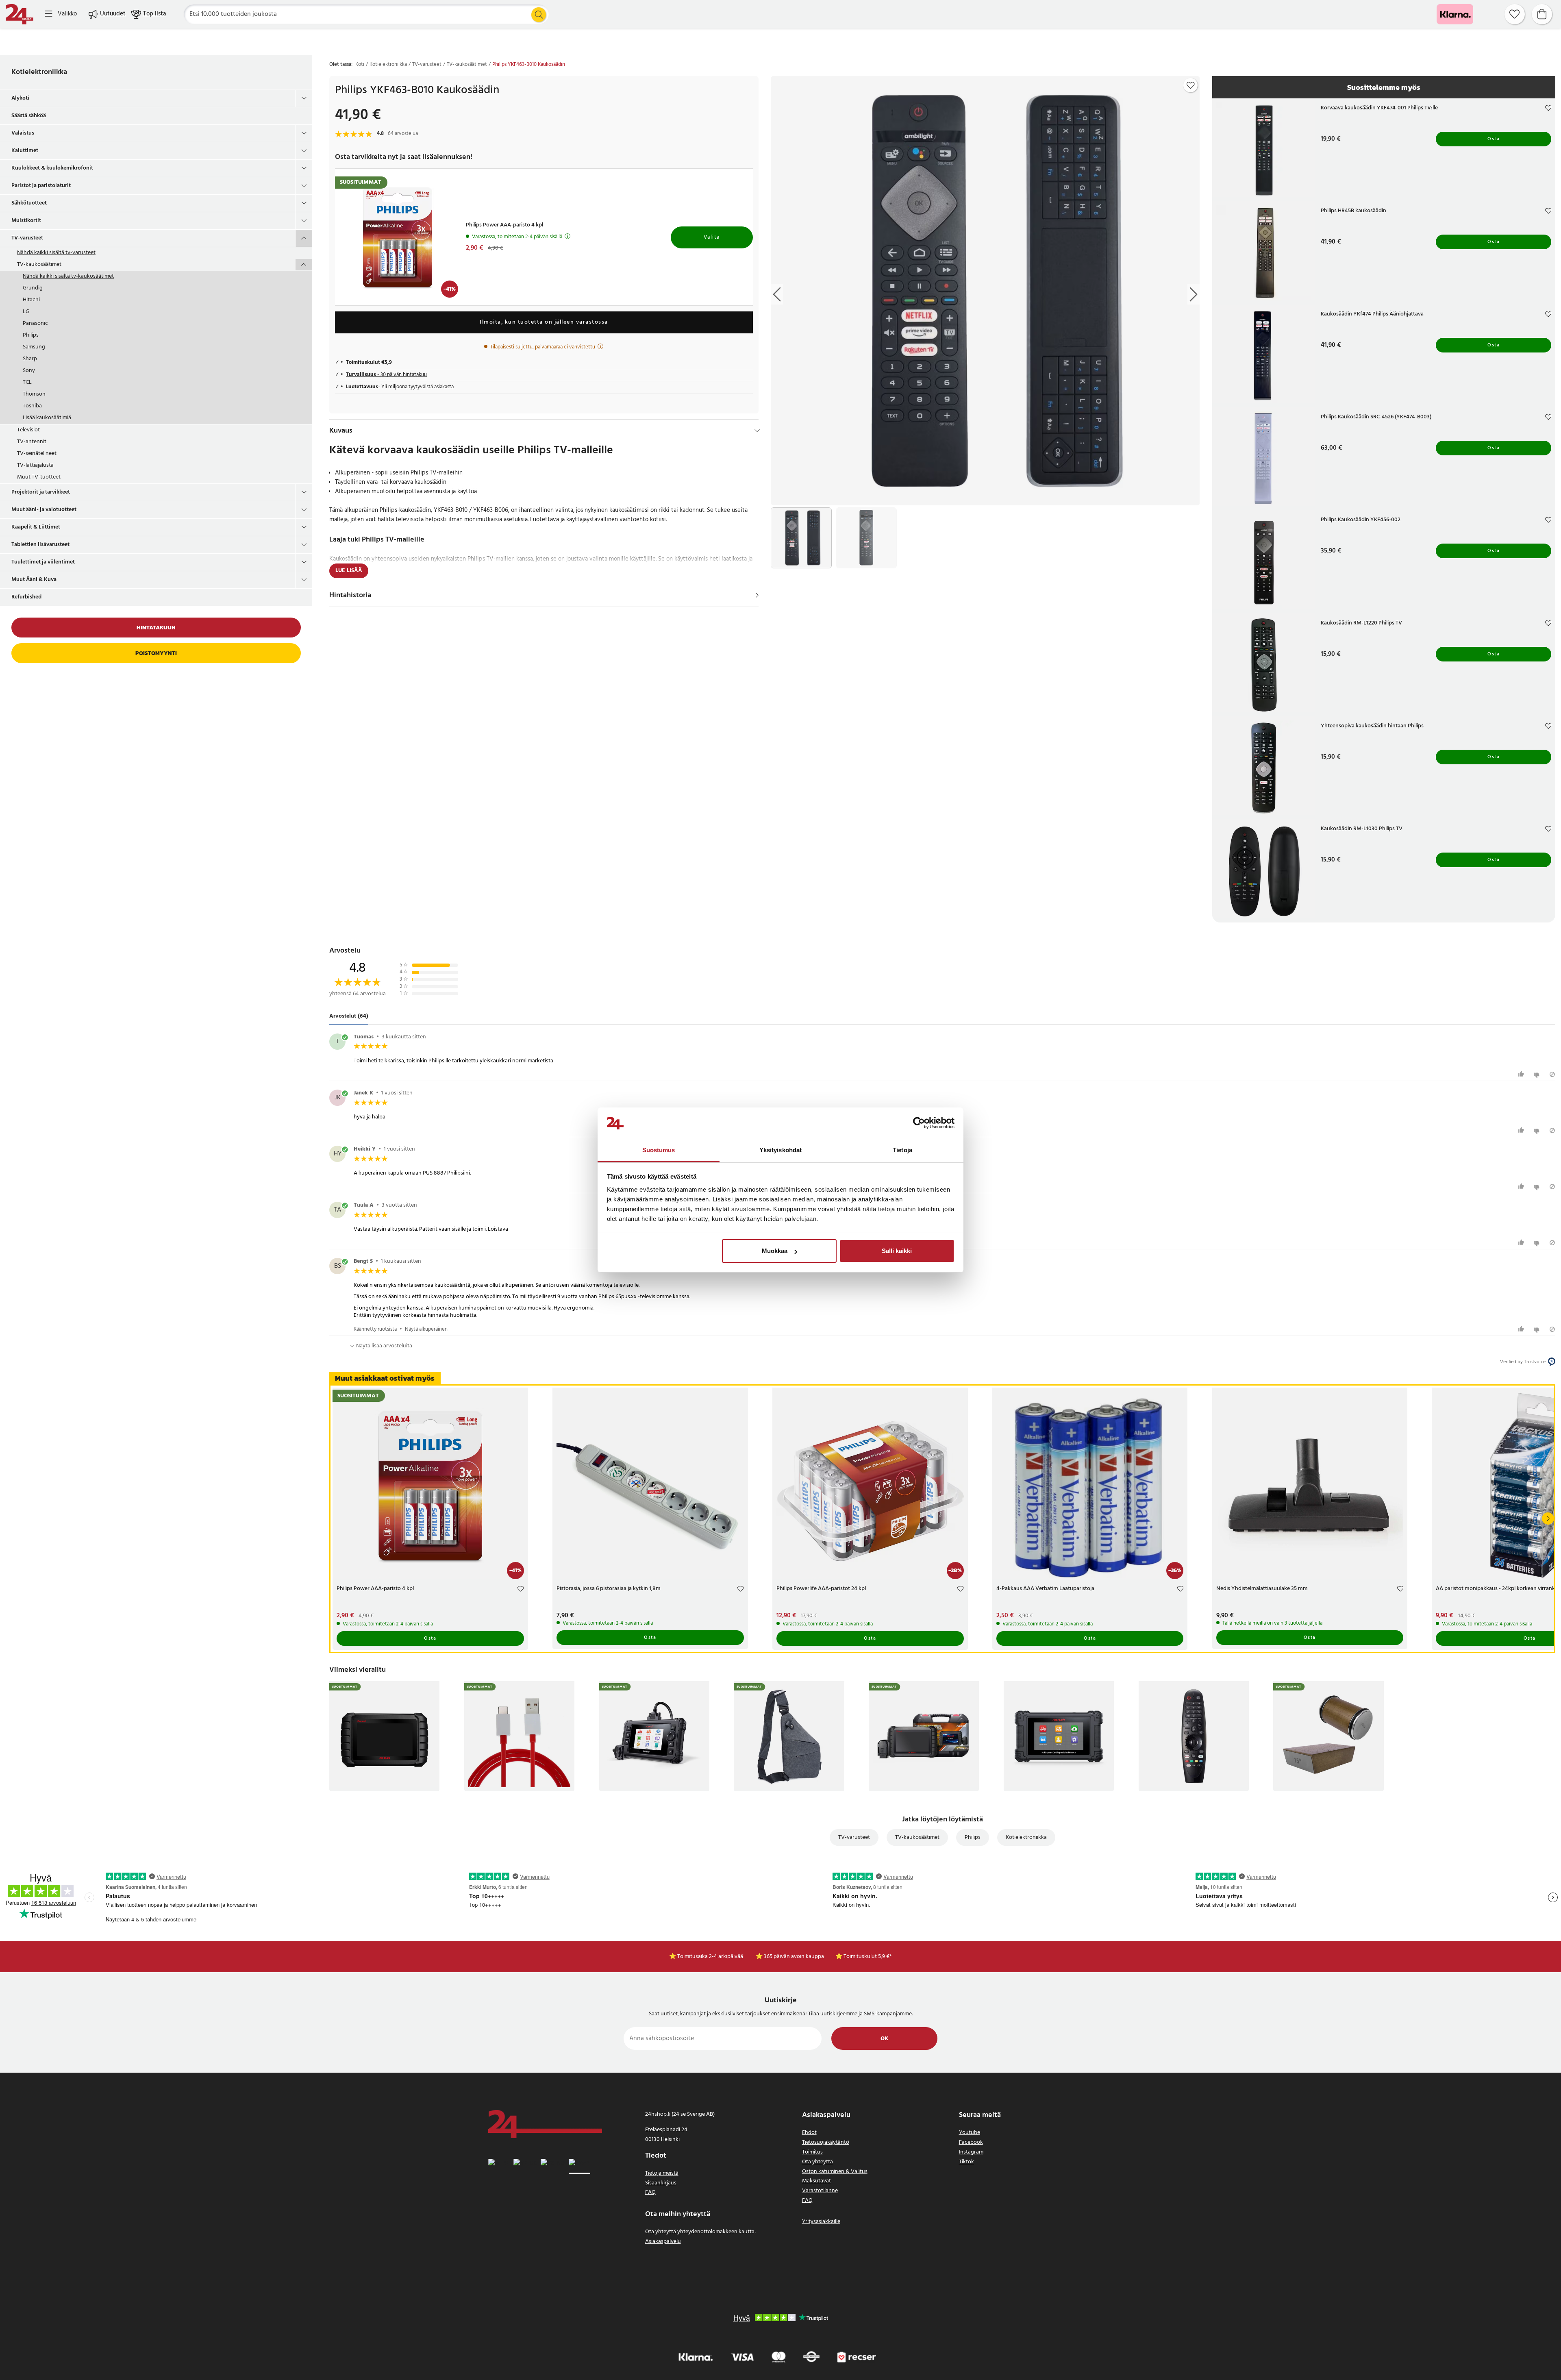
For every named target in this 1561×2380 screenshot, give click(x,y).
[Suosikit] (1515, 14)
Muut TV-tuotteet (39, 477)
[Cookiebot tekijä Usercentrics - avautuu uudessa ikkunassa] (919, 1123)
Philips (31, 335)
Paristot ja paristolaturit (41, 186)
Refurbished (26, 597)
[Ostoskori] (1542, 14)
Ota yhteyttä (817, 2162)
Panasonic (35, 323)
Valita (712, 237)
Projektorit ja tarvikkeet (41, 492)
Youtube (970, 2133)
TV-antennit (32, 442)
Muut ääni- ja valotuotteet (44, 510)
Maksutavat (816, 2181)
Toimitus (812, 2152)
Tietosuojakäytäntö (826, 2142)
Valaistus (23, 133)
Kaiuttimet (25, 151)
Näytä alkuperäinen (426, 1329)
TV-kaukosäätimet (39, 264)
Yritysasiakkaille (821, 2222)
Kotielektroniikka (39, 72)
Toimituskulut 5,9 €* (868, 1957)
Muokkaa (775, 1251)
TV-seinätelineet (37, 454)
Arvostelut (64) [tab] (349, 1016)
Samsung (34, 347)
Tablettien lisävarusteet (40, 545)
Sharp (30, 359)
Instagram (971, 2152)
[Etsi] (539, 15)
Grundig (33, 288)
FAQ (650, 2192)
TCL (27, 382)
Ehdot (809, 2133)
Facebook (971, 2142)
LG (26, 312)
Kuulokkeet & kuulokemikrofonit (52, 168)
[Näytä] (757, 595)
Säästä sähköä (29, 116)
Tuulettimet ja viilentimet (43, 562)
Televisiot (28, 430)
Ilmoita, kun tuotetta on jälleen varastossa (544, 322)
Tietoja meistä (662, 2173)
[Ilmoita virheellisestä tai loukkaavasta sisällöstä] (1552, 1074)
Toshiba (32, 406)
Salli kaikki (897, 1251)
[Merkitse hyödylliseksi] (1522, 1074)
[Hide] (757, 431)
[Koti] (20, 14)
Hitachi (31, 300)
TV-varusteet (27, 238)
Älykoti (20, 98)
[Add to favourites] (1191, 85)
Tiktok (966, 2162)
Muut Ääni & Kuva (34, 580)
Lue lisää (349, 571)
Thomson (34, 394)
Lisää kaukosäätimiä (47, 418)
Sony (29, 371)
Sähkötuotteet (29, 203)
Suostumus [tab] (659, 1150)
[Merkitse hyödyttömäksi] (1538, 1074)
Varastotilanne (820, 2191)
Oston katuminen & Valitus (835, 2172)
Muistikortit (26, 221)
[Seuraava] (1548, 1519)
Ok (884, 2039)
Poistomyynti (156, 653)
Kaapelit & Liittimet (36, 527)
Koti (360, 65)
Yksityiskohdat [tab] (780, 1150)
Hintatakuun (156, 628)
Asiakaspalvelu (663, 2242)
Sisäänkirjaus (661, 2183)
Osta (1494, 139)
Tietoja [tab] (902, 1150)
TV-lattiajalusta (35, 465)
